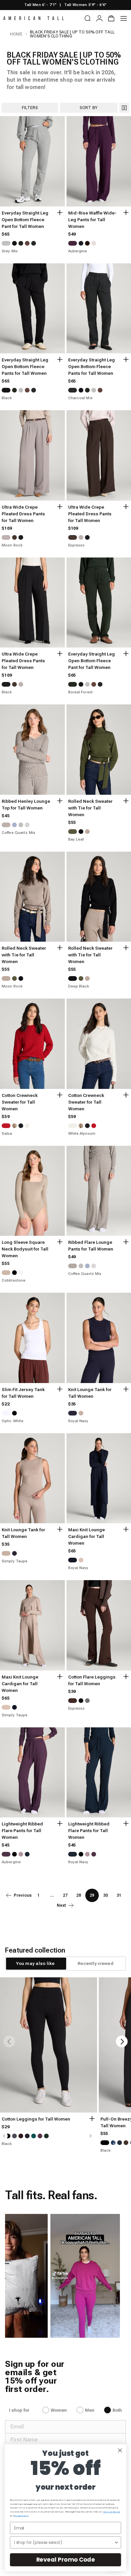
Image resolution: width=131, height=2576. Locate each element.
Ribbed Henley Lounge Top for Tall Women (26, 805)
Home (16, 34)
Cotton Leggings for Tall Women (36, 2119)
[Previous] (9, 2041)
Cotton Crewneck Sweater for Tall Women (20, 1102)
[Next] (122, 2041)
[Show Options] (116, 2542)
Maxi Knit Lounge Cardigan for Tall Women (86, 1536)
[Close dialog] (120, 2450)
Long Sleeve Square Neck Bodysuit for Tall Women (25, 1249)
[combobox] (64, 2542)
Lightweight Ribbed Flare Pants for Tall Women (22, 1831)
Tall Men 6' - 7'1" (40, 5)
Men (90, 2410)
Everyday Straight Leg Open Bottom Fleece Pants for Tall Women (25, 367)
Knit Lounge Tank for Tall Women (90, 1393)
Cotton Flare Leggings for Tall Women (92, 1680)
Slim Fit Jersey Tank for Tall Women (23, 1393)
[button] (85, 2276)
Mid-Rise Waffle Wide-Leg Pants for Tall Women (92, 220)
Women (59, 2410)
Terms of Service (111, 2512)
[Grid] (124, 108)
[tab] (35, 1964)
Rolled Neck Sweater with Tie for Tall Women (90, 808)
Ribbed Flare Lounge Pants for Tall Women (91, 1246)
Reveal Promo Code (66, 2560)
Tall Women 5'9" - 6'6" (85, 5)
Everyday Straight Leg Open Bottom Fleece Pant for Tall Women (25, 220)
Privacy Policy (21, 2516)
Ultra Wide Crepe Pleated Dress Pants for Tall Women (23, 514)
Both (117, 2410)
